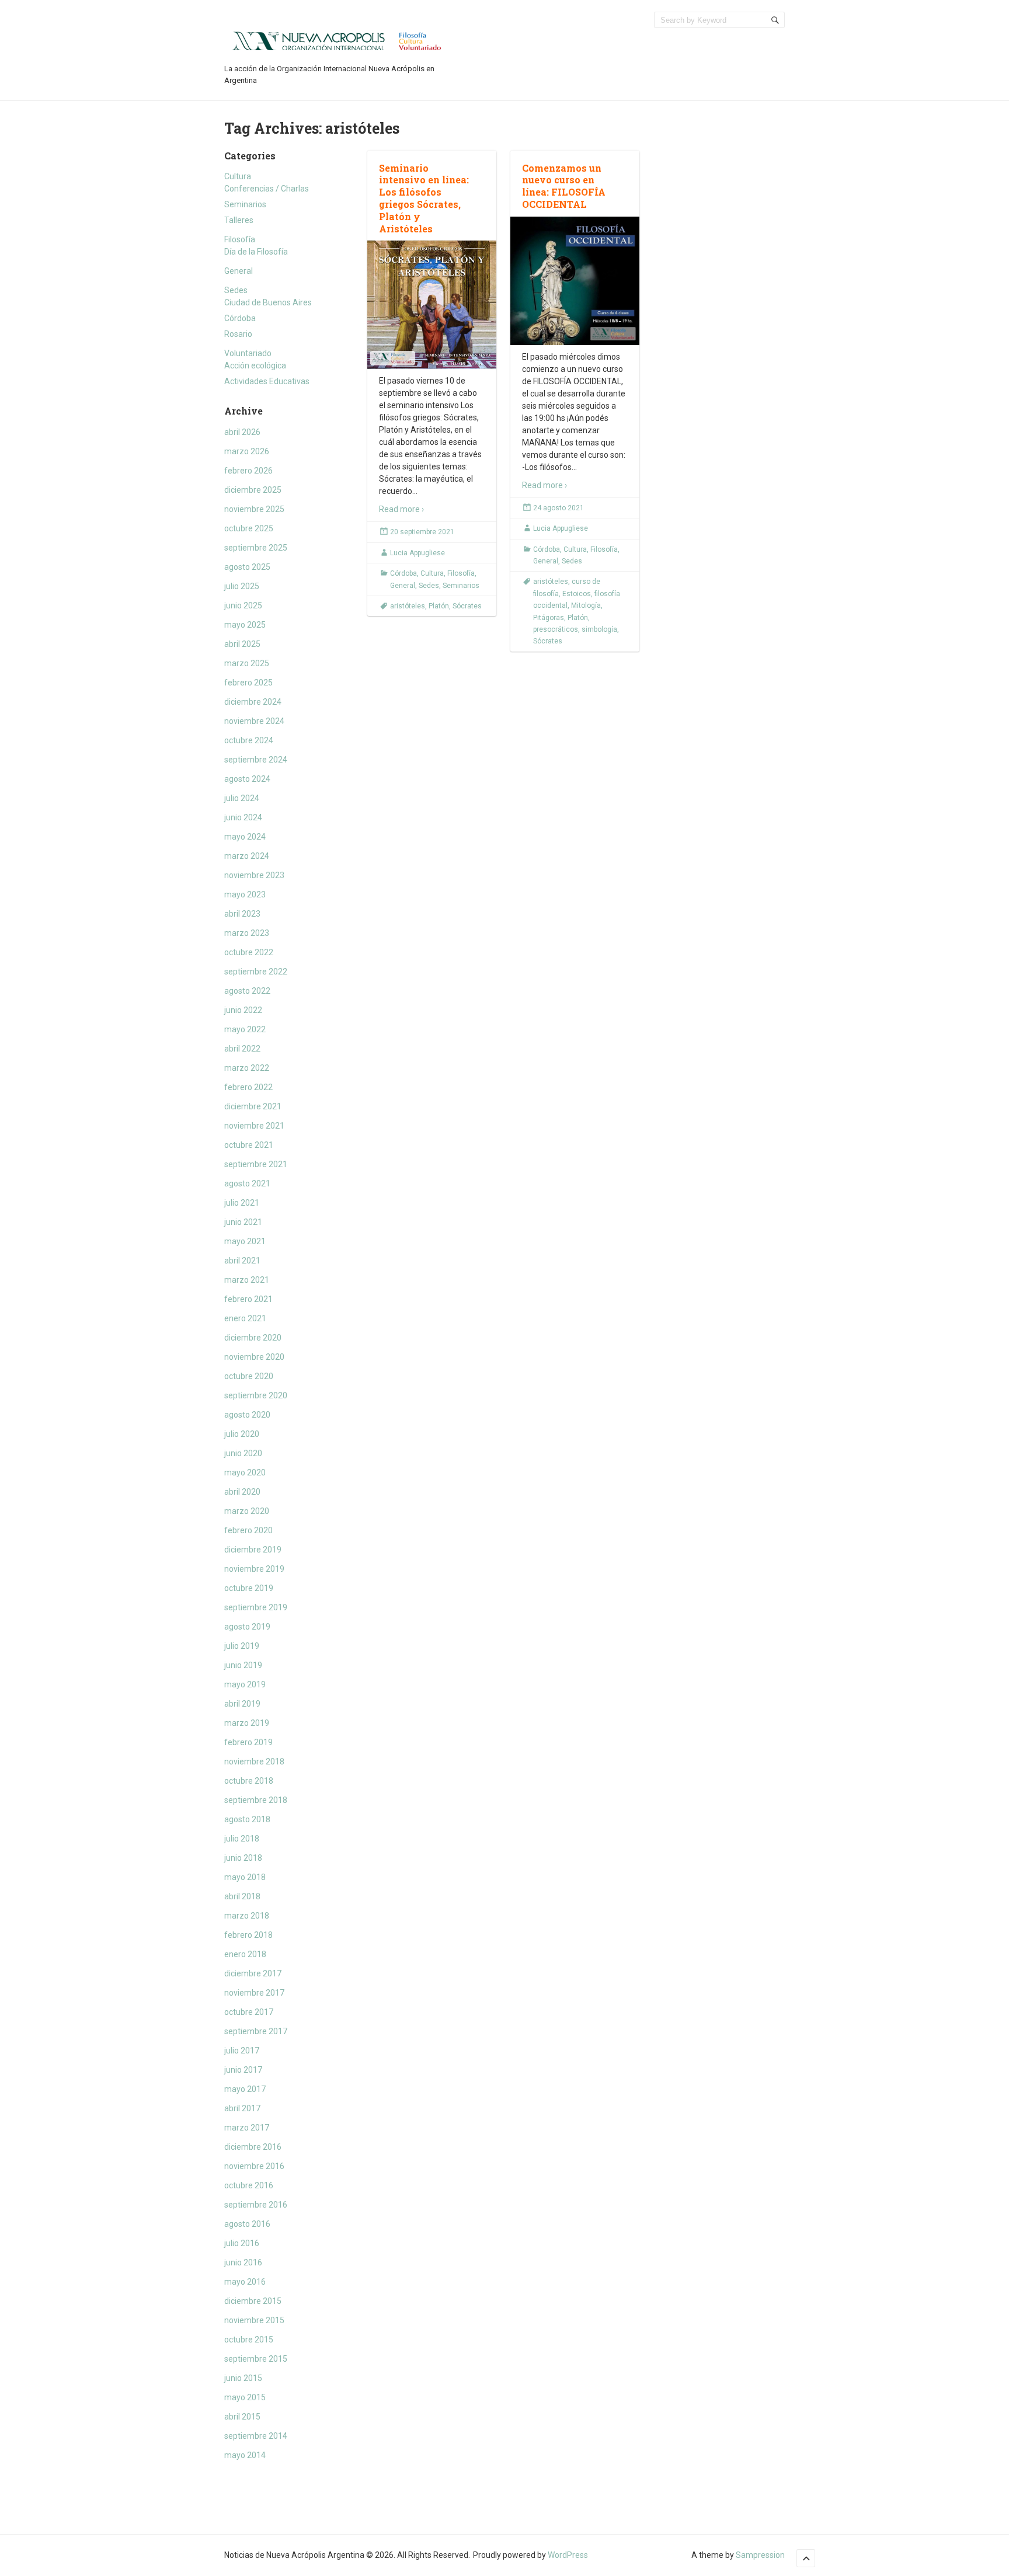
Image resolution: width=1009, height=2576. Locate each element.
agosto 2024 (247, 779)
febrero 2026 (248, 471)
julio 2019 (242, 1646)
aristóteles (408, 606)
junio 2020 (243, 1453)
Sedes (236, 290)
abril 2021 (242, 1261)
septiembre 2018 (256, 1800)
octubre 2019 (249, 1588)
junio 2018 (243, 1858)
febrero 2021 (248, 1299)
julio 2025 (242, 586)
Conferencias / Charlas (267, 189)
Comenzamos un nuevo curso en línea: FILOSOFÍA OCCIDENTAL (564, 186)
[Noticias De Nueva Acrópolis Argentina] (338, 40)
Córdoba (240, 318)
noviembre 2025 (254, 509)
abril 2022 (242, 1049)
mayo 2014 (245, 2455)
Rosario (238, 334)
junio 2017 (243, 2070)
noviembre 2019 (254, 1569)
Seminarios (245, 204)
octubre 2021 (249, 1145)
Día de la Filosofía (256, 252)
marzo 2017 (247, 2128)
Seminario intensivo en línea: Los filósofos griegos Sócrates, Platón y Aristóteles (424, 198)
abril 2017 (242, 2108)
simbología (599, 629)
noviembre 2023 (254, 875)
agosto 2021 (247, 1183)
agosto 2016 (247, 2224)
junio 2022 (243, 1010)
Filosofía (240, 239)
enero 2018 (245, 1954)
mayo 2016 (245, 2282)
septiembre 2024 (256, 760)
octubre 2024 (249, 740)
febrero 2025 (248, 683)
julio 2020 (242, 1434)
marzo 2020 (247, 1511)
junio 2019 (243, 1665)
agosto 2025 (247, 567)
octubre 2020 (249, 1376)
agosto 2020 (247, 1415)
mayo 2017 (245, 2089)
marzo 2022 (247, 1068)
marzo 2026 (247, 451)
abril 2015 (242, 2417)
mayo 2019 (245, 1684)
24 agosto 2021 (559, 508)
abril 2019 (242, 1704)
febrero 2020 (248, 1530)
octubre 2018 (249, 1781)
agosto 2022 (247, 991)
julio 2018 (242, 1839)
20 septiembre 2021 (422, 532)
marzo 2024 (247, 856)
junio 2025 (243, 605)
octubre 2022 (249, 952)
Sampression (760, 2555)
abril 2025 (242, 644)
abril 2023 (242, 914)
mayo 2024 (245, 837)
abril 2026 (242, 432)
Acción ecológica (255, 365)
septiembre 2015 (256, 2359)
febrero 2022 (248, 1087)
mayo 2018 (245, 1877)
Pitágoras (549, 618)
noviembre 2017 (254, 1993)
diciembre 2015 (253, 2301)
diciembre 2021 (253, 1106)
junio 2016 (243, 2262)
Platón (439, 606)
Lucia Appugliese (417, 553)
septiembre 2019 (256, 1607)
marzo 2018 (247, 1916)
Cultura (238, 176)
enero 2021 (245, 1318)
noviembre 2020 (254, 1357)
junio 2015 (243, 2378)
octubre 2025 (249, 528)
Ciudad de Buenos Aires (268, 302)
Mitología (586, 605)
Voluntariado (248, 353)
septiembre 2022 (256, 972)
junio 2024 (243, 817)
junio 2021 (243, 1222)
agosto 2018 (247, 1819)
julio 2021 (242, 1203)
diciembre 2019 (253, 1550)
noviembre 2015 (254, 2320)
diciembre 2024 (253, 702)
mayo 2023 (245, 894)
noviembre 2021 (254, 1126)
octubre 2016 (249, 2185)
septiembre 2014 (256, 2436)
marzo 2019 (247, 1723)
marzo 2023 (247, 933)
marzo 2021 (247, 1280)
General (239, 271)
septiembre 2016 (256, 2205)
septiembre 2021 (256, 1164)
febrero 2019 (248, 1742)
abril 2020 (242, 1492)
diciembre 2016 (253, 2147)
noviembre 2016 (254, 2166)
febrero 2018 (248, 1935)
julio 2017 (242, 2051)
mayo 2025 (245, 625)
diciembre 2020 (253, 1338)
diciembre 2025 (253, 490)
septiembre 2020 (256, 1395)
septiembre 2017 (256, 2031)
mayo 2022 (245, 1029)
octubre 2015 (249, 2340)
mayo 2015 (245, 2397)
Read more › (401, 509)
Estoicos (577, 594)
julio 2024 (242, 798)
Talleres (239, 220)
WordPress (568, 2555)
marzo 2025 (247, 663)
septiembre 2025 (256, 548)
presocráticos (556, 629)
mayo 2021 (245, 1241)
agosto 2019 (247, 1627)
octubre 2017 (249, 2012)
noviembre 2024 (254, 721)
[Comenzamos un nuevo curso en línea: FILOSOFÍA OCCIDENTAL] (575, 281)
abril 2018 (242, 1896)
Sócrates (467, 606)
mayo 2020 (245, 1473)
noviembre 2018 (254, 1762)
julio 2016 (242, 2243)
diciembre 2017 (253, 1973)
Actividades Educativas (267, 381)
